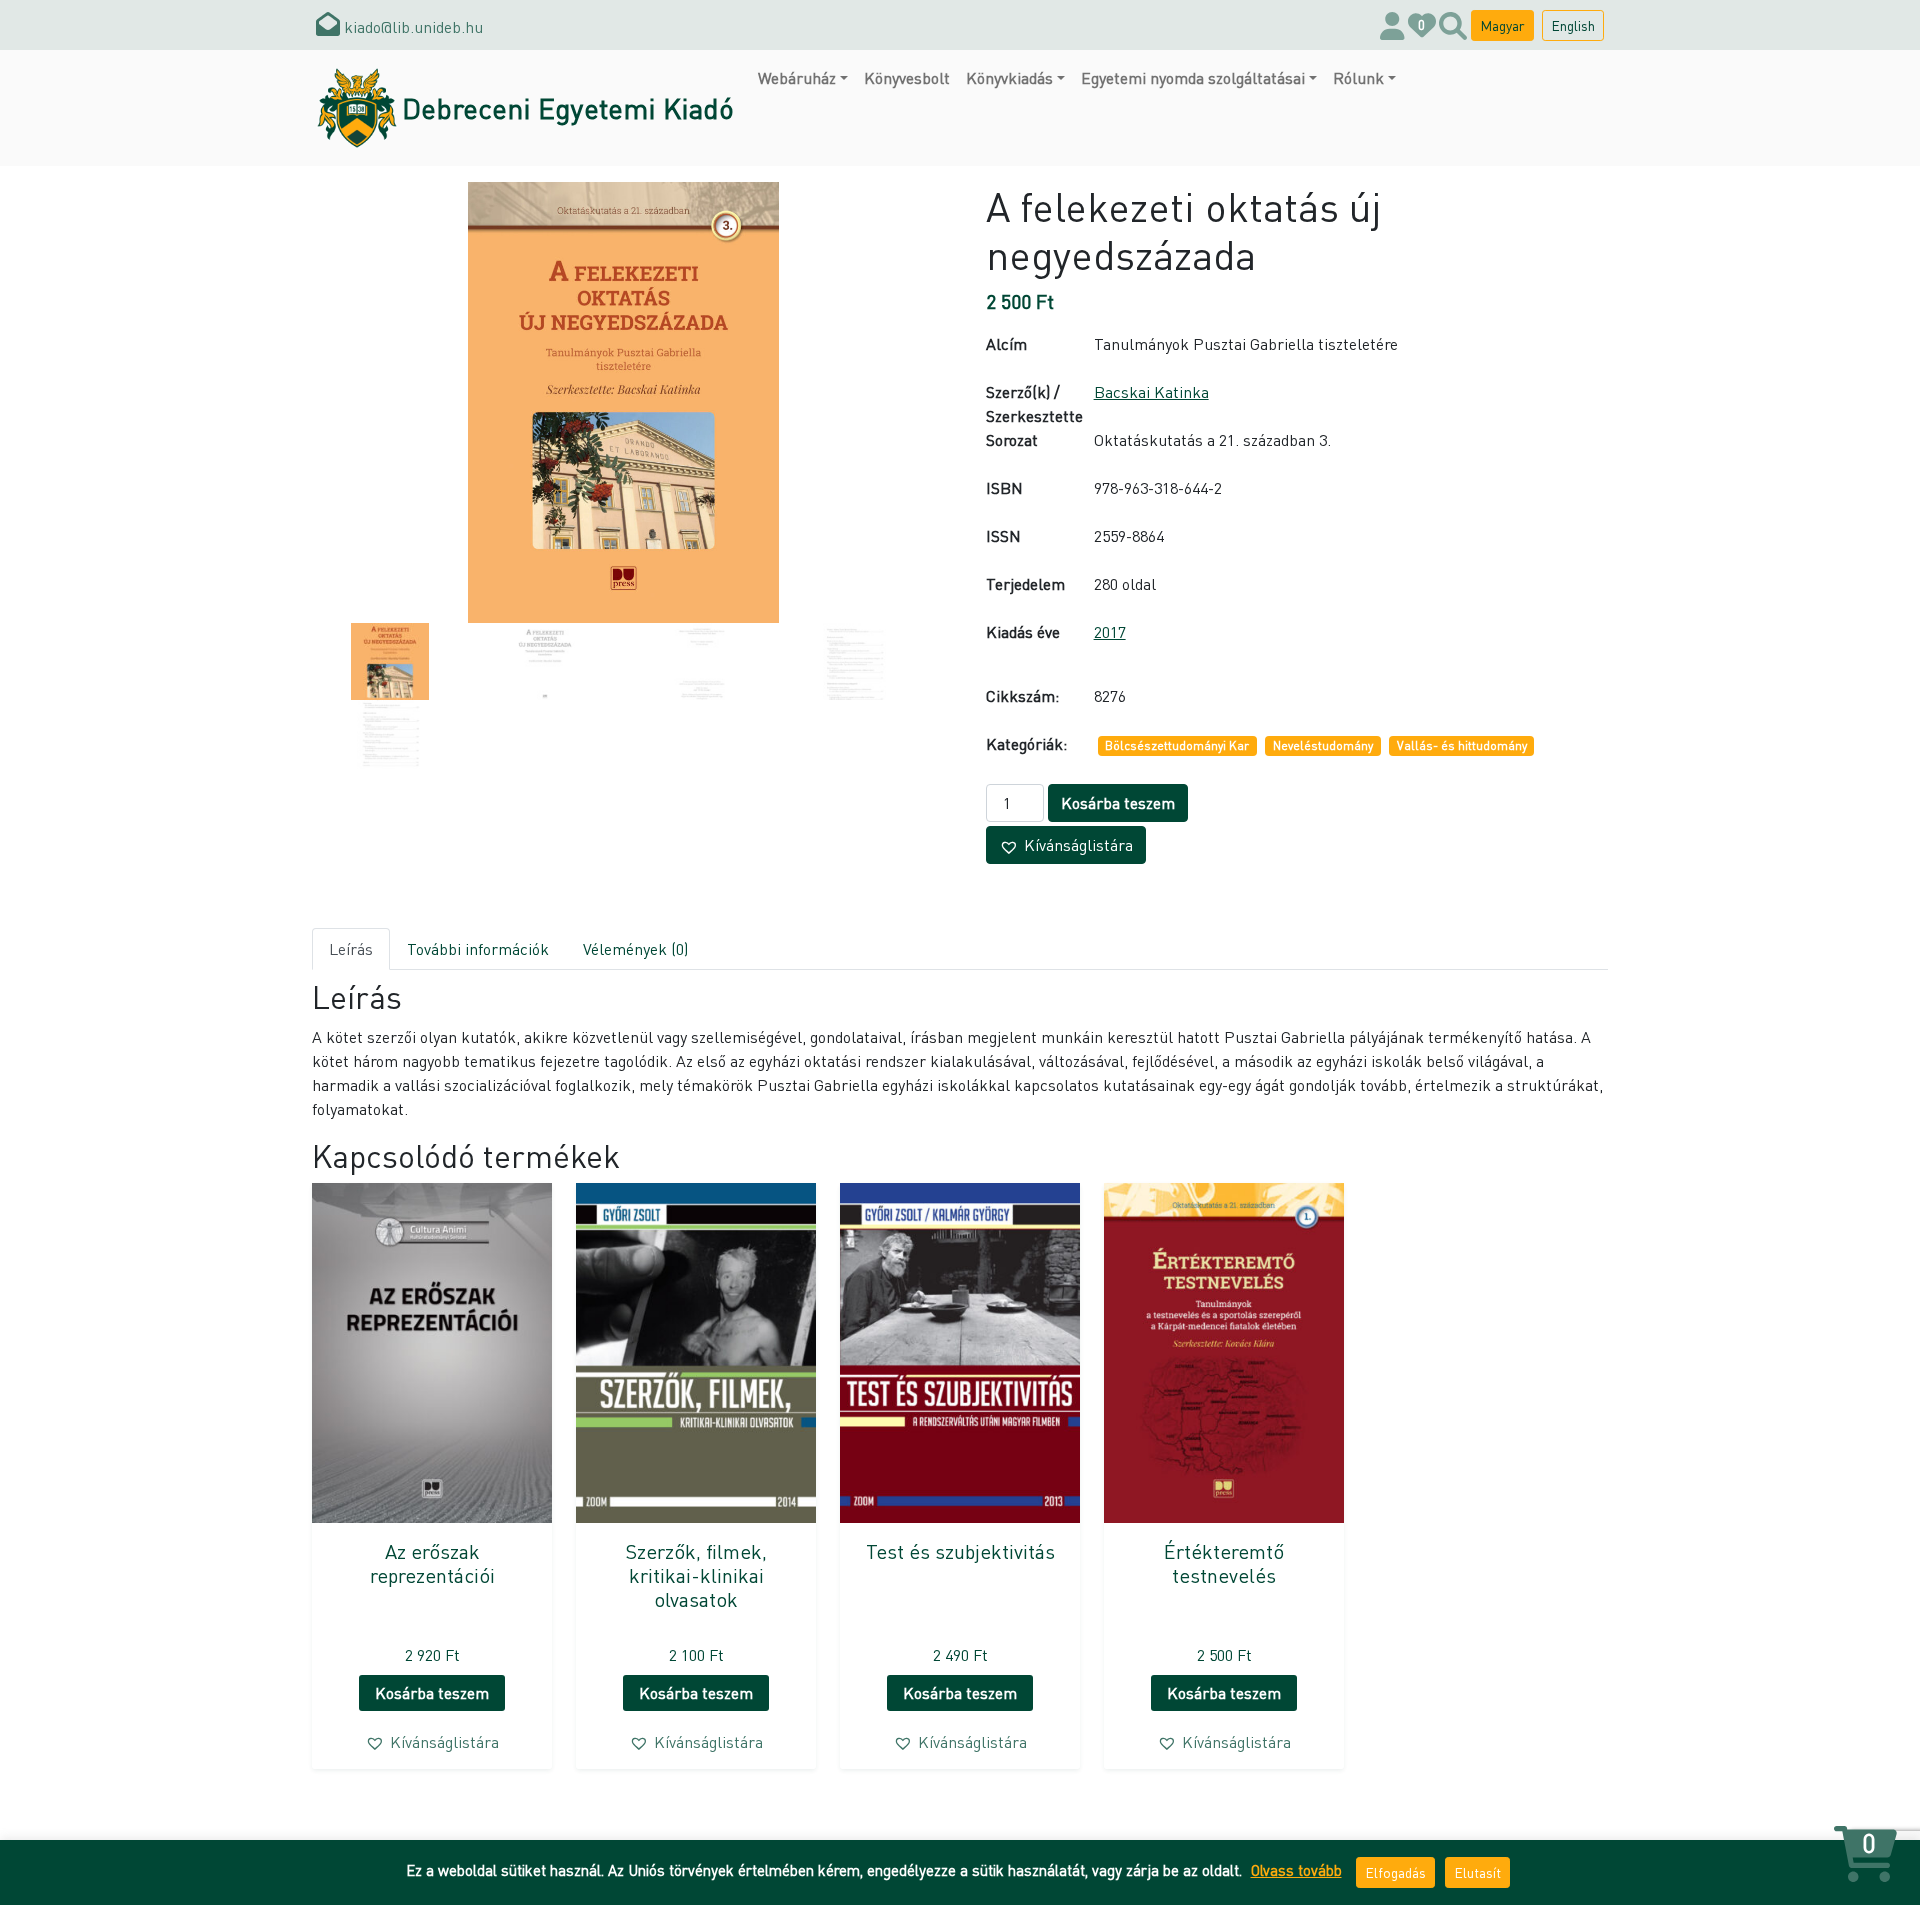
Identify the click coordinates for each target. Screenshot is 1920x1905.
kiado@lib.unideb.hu (411, 26)
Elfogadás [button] (1395, 1872)
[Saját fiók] (1392, 25)
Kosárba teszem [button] (432, 1692)
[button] (1066, 845)
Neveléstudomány (1323, 745)
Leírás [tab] (351, 948)
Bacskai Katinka (1151, 391)
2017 (1110, 631)
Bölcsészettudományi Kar (1177, 745)
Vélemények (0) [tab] (635, 948)
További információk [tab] (478, 948)
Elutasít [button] (1477, 1872)
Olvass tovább (1296, 1870)
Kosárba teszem (1118, 802)
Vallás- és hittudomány (1462, 745)
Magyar (1502, 25)
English (1573, 25)
